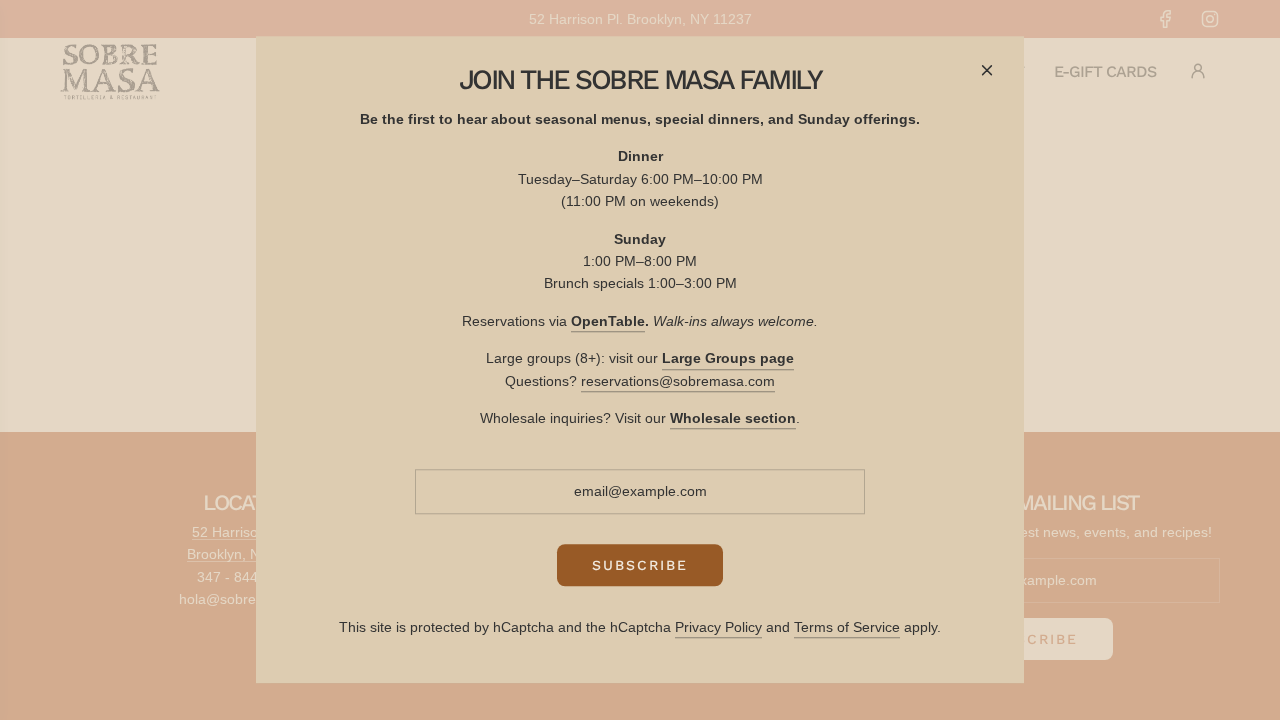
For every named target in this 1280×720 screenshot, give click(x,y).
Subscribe (640, 565)
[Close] (987, 70)
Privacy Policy (718, 627)
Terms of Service (847, 627)
